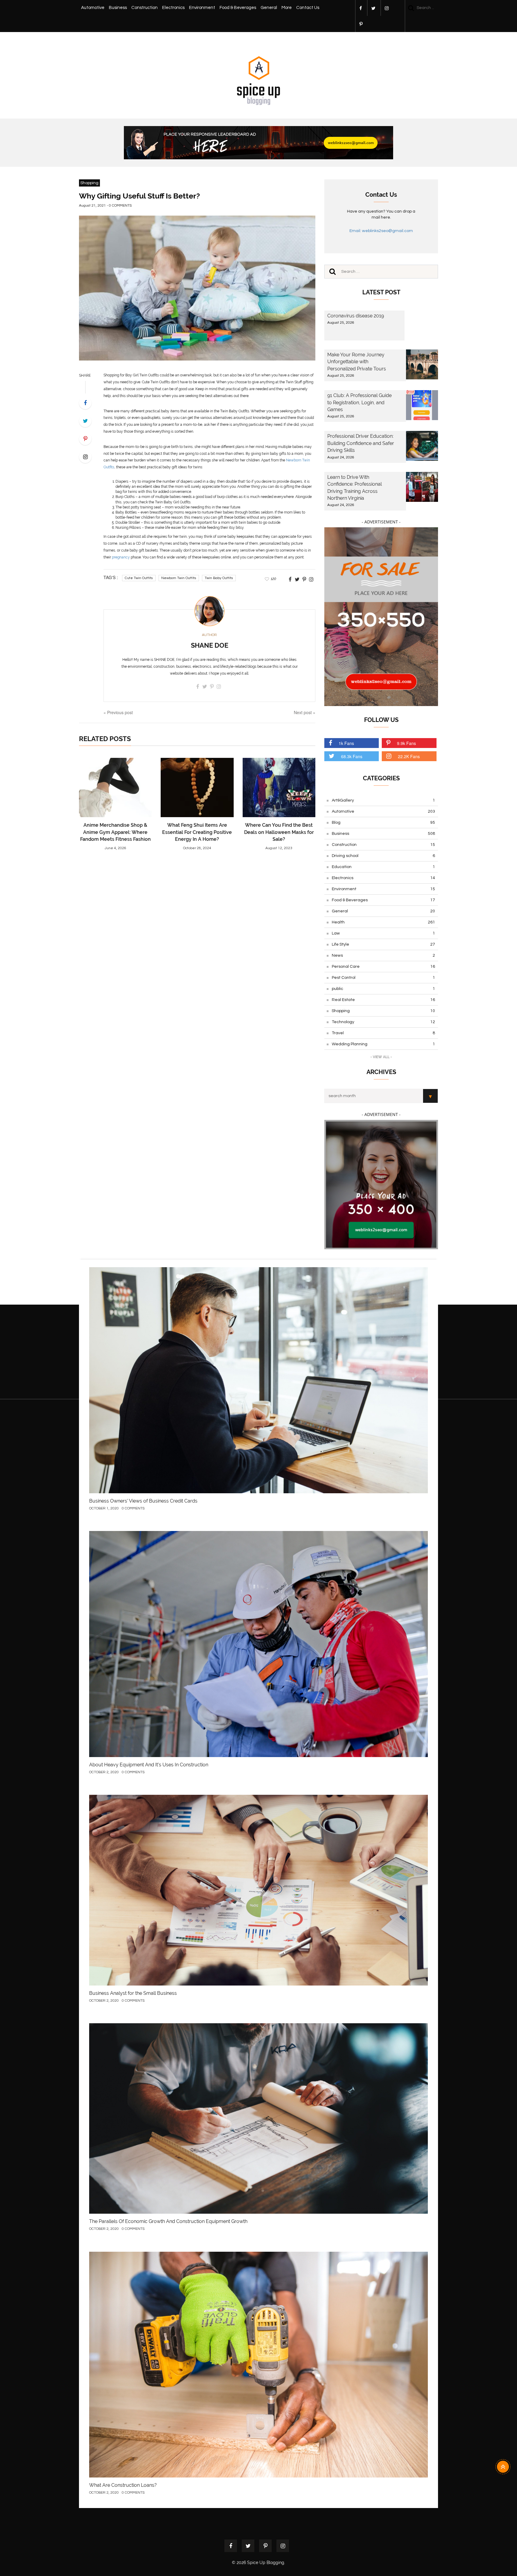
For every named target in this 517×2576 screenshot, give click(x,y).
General (269, 8)
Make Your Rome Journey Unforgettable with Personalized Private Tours (357, 362)
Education (383, 867)
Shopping (89, 183)
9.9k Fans (406, 743)
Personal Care (383, 967)
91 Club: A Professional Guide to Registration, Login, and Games (359, 402)
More (287, 8)
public (383, 989)
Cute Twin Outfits (139, 578)
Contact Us (308, 8)
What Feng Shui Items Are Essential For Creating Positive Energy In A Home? (197, 832)
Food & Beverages (238, 8)
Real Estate (383, 1000)
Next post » (305, 712)
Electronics (173, 8)
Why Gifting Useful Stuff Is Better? (139, 196)
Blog (383, 823)
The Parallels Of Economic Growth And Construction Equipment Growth (168, 2221)
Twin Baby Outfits (219, 578)
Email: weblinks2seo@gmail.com (381, 231)
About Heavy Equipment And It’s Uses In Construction (149, 1765)
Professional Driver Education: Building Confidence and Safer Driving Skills (361, 443)
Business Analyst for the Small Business (133, 1993)
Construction (145, 8)
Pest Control (383, 978)
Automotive (93, 8)
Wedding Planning (383, 1044)
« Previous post (118, 712)
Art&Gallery (383, 800)
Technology (383, 1022)
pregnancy (121, 557)
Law (383, 933)
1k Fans (346, 743)
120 (273, 579)
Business (118, 8)
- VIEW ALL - (381, 1057)
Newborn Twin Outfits (179, 578)
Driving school (383, 856)
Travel (383, 1033)
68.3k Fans (352, 756)
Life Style (383, 944)
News (383, 955)
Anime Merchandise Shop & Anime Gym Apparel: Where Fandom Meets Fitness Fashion (115, 832)
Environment (202, 8)
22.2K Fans (409, 756)
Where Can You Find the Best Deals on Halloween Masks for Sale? (279, 832)
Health (383, 922)
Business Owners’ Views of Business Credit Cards (143, 1501)
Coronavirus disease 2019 (356, 316)
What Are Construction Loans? (123, 2485)
